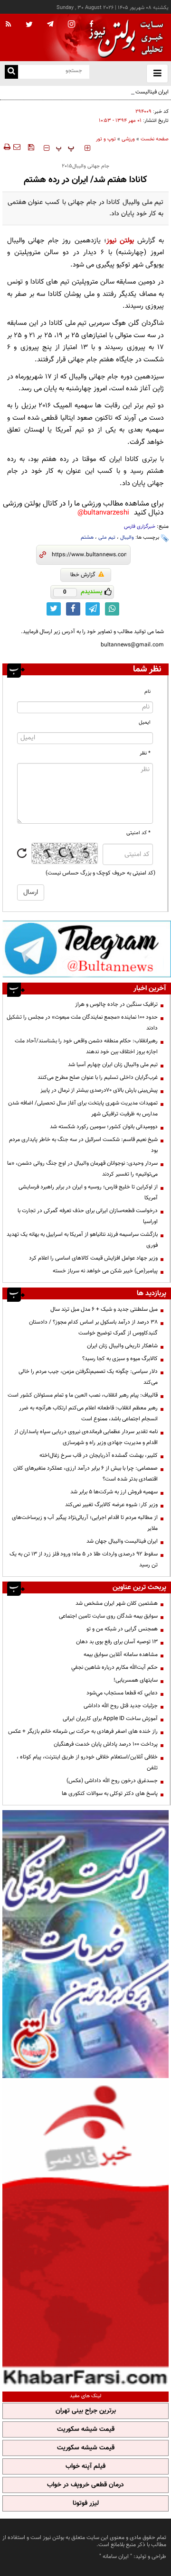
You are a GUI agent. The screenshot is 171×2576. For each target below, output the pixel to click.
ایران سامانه (116, 2557)
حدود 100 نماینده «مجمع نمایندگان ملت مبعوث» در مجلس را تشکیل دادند (82, 1023)
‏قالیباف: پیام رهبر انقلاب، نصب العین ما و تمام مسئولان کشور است (83, 1395)
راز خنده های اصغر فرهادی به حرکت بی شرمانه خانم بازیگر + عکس (83, 1731)
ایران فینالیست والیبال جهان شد (133, 92)
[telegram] (50, 24)
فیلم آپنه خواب (85, 2466)
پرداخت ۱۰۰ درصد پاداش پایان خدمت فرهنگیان (106, 1744)
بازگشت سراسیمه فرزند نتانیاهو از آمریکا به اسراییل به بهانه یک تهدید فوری (82, 1240)
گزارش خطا (83, 575)
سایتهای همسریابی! (136, 1680)
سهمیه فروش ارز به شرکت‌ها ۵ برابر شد (114, 1492)
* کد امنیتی (138, 833)
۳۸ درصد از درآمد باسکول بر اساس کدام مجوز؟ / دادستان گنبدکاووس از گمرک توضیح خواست (93, 1328)
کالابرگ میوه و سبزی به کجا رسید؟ (120, 1359)
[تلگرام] (87, 949)
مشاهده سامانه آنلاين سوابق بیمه (121, 1655)
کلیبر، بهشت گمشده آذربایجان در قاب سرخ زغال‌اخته (99, 1455)
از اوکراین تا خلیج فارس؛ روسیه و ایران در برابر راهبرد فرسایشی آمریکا (88, 1192)
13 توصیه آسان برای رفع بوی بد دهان (117, 1642)
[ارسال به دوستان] (17, 147)
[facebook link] (73, 609)
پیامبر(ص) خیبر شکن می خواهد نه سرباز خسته (105, 1271)
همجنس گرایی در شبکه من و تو (122, 1629)
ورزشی (128, 139)
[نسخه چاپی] (6, 147)
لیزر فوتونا (86, 2503)
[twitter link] (54, 609)
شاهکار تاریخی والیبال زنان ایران (122, 1346)
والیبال (127, 538)
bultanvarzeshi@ (103, 513)
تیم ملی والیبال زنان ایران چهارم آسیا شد (113, 1065)
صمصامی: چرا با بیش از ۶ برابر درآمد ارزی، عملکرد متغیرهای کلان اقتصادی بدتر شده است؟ (85, 1474)
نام (147, 692)
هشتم (87, 538)
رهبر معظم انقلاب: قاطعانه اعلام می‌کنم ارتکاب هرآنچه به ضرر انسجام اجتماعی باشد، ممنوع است (88, 1413)
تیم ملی (107, 538)
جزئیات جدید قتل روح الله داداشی (121, 1706)
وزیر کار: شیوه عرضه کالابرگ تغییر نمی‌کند (111, 1505)
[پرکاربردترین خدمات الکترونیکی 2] (85, 1944)
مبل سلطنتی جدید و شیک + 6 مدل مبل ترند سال (104, 1309)
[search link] (11, 72)
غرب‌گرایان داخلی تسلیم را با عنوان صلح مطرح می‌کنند (98, 1077)
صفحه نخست (155, 139)
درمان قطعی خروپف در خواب (85, 2485)
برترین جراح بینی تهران (86, 2411)
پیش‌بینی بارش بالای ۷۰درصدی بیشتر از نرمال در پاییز (99, 1090)
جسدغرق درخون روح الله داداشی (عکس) (112, 1781)
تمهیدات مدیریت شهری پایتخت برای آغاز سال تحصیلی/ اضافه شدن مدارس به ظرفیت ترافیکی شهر (83, 1109)
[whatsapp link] (112, 609)
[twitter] (29, 25)
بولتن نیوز (120, 241)
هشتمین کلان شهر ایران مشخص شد (117, 1603)
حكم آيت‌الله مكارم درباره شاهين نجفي (114, 1667)
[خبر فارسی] (85, 2234)
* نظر (145, 753)
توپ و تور (106, 139)
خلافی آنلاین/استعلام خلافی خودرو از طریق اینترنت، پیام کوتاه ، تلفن (87, 1762)
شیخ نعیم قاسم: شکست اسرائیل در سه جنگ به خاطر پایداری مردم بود (83, 1145)
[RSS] (9, 25)
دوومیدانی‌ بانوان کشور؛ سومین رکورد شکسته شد (104, 1127)
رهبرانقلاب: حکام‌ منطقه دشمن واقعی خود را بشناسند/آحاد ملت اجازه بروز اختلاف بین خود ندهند (86, 1046)
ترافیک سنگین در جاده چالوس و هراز (116, 1004)
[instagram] (71, 25)
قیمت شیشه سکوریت (86, 2429)
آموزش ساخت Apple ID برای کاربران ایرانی (110, 1719)
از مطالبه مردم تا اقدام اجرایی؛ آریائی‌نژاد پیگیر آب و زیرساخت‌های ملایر (85, 1523)
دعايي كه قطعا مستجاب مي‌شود (122, 1693)
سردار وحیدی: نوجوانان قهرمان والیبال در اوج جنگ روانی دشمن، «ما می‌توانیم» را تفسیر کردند (82, 1169)
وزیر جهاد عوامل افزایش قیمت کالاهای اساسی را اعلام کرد (93, 1258)
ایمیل (145, 722)
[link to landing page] (123, 38)
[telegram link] (93, 609)
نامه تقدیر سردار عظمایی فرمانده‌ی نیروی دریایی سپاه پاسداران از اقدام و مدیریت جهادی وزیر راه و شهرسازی (86, 1437)
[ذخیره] (31, 147)
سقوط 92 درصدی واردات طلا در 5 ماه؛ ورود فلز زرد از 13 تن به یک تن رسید (84, 1559)
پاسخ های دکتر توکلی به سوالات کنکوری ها (110, 1794)
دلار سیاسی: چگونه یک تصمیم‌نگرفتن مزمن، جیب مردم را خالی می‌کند (88, 1377)
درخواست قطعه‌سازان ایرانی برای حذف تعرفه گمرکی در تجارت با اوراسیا (88, 1216)
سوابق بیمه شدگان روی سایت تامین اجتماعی (108, 1616)
